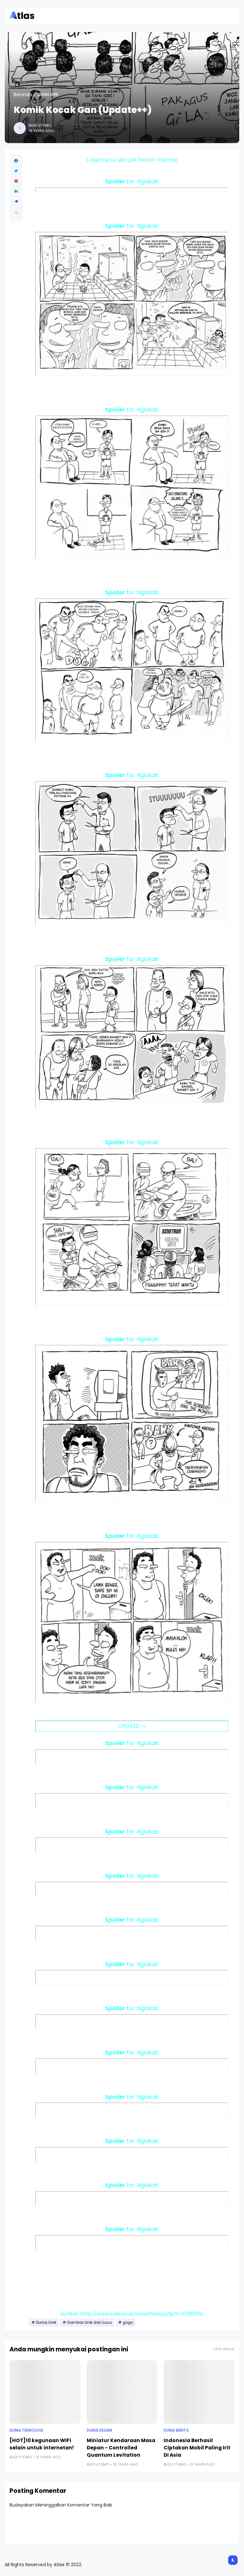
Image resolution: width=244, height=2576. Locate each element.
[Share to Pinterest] (16, 181)
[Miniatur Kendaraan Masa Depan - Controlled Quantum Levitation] (122, 2392)
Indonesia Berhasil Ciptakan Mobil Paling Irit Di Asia (197, 2448)
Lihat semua (224, 2349)
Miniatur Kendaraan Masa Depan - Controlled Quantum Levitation (121, 2448)
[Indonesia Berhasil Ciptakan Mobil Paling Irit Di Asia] (199, 2392)
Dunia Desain (99, 2430)
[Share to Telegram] (16, 201)
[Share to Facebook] (16, 161)
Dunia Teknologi (26, 2430)
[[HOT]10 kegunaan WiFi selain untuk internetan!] (45, 2392)
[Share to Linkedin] (16, 191)
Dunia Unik (48, 95)
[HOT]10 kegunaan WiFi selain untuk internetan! (42, 2444)
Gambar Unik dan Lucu (89, 2322)
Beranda (23, 95)
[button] (16, 213)
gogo (128, 2322)
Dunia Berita (176, 2430)
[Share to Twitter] (16, 171)
